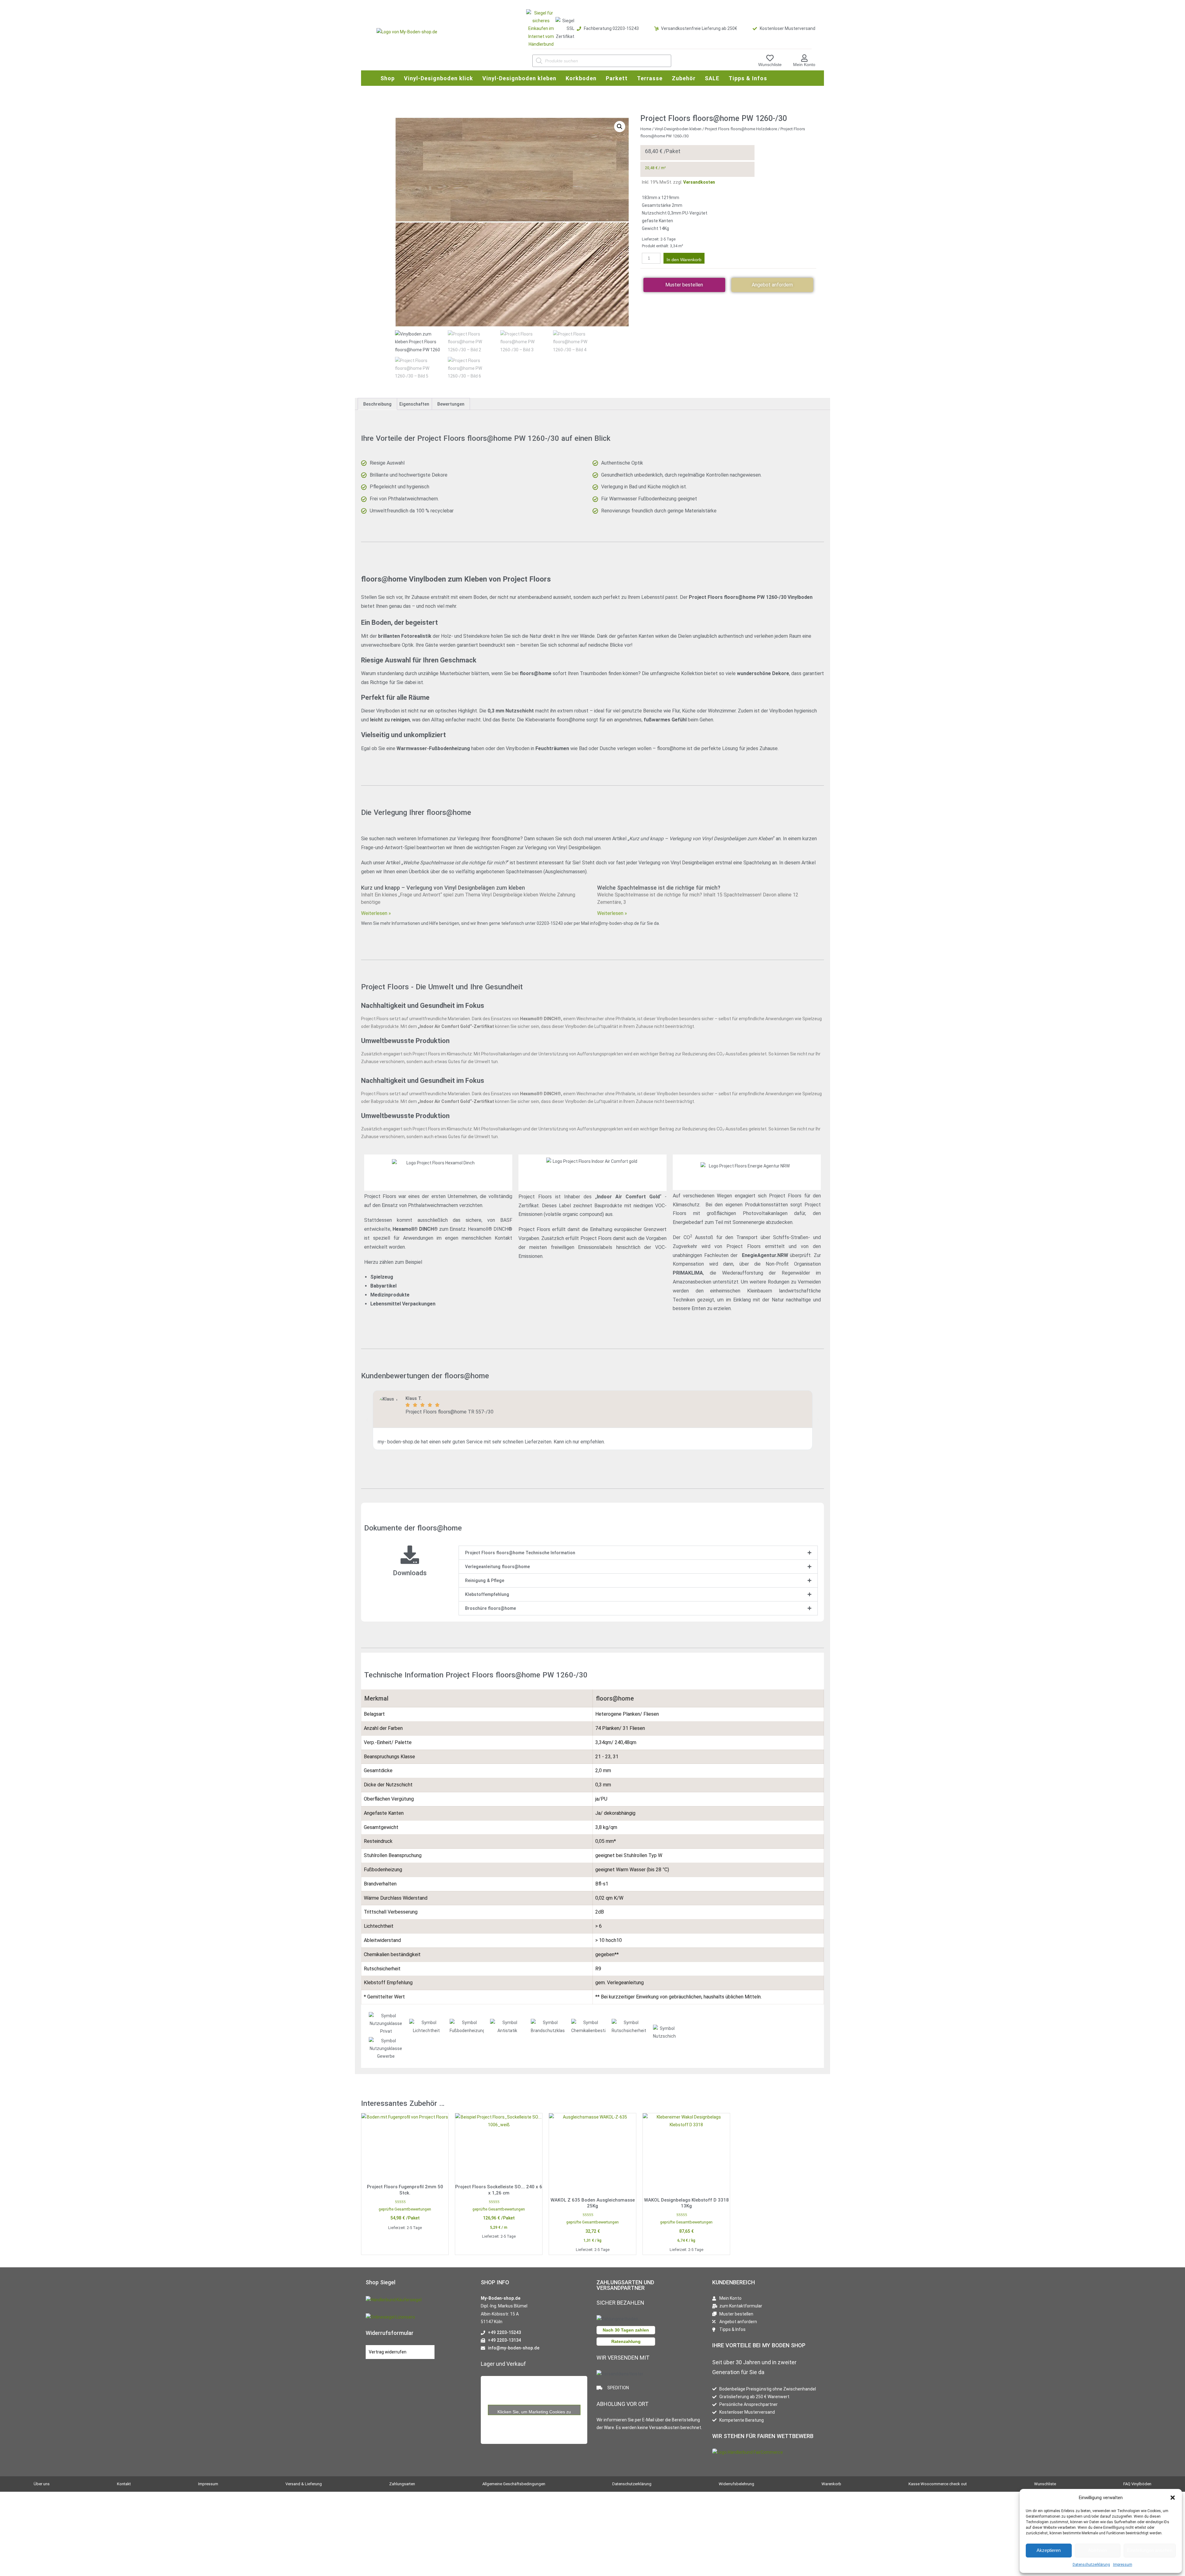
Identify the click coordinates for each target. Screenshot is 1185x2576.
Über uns (42, 2484)
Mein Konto (804, 65)
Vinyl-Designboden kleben (678, 129)
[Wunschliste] (770, 58)
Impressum (1123, 2565)
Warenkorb (831, 2484)
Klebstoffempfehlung (487, 1594)
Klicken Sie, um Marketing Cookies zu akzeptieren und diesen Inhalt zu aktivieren (534, 2412)
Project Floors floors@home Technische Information (520, 1553)
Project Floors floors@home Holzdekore (741, 129)
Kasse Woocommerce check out (938, 2484)
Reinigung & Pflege (485, 1580)
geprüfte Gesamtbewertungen (405, 2209)
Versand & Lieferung (304, 2484)
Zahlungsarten (402, 2484)
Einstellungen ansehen (1150, 2550)
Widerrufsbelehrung (736, 2484)
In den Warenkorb (684, 260)
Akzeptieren (1049, 2550)
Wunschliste (770, 65)
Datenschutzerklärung (1091, 2565)
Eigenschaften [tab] (414, 404)
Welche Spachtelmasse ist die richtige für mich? (659, 888)
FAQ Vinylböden (1137, 2484)
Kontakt (124, 2484)
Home (646, 129)
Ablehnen (1098, 2550)
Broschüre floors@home (491, 1608)
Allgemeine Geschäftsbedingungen (514, 2484)
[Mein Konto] (804, 58)
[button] (1173, 2498)
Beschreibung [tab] (377, 404)
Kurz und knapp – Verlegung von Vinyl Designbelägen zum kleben (443, 888)
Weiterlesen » (376, 913)
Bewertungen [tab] (451, 404)
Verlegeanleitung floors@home (497, 1567)
